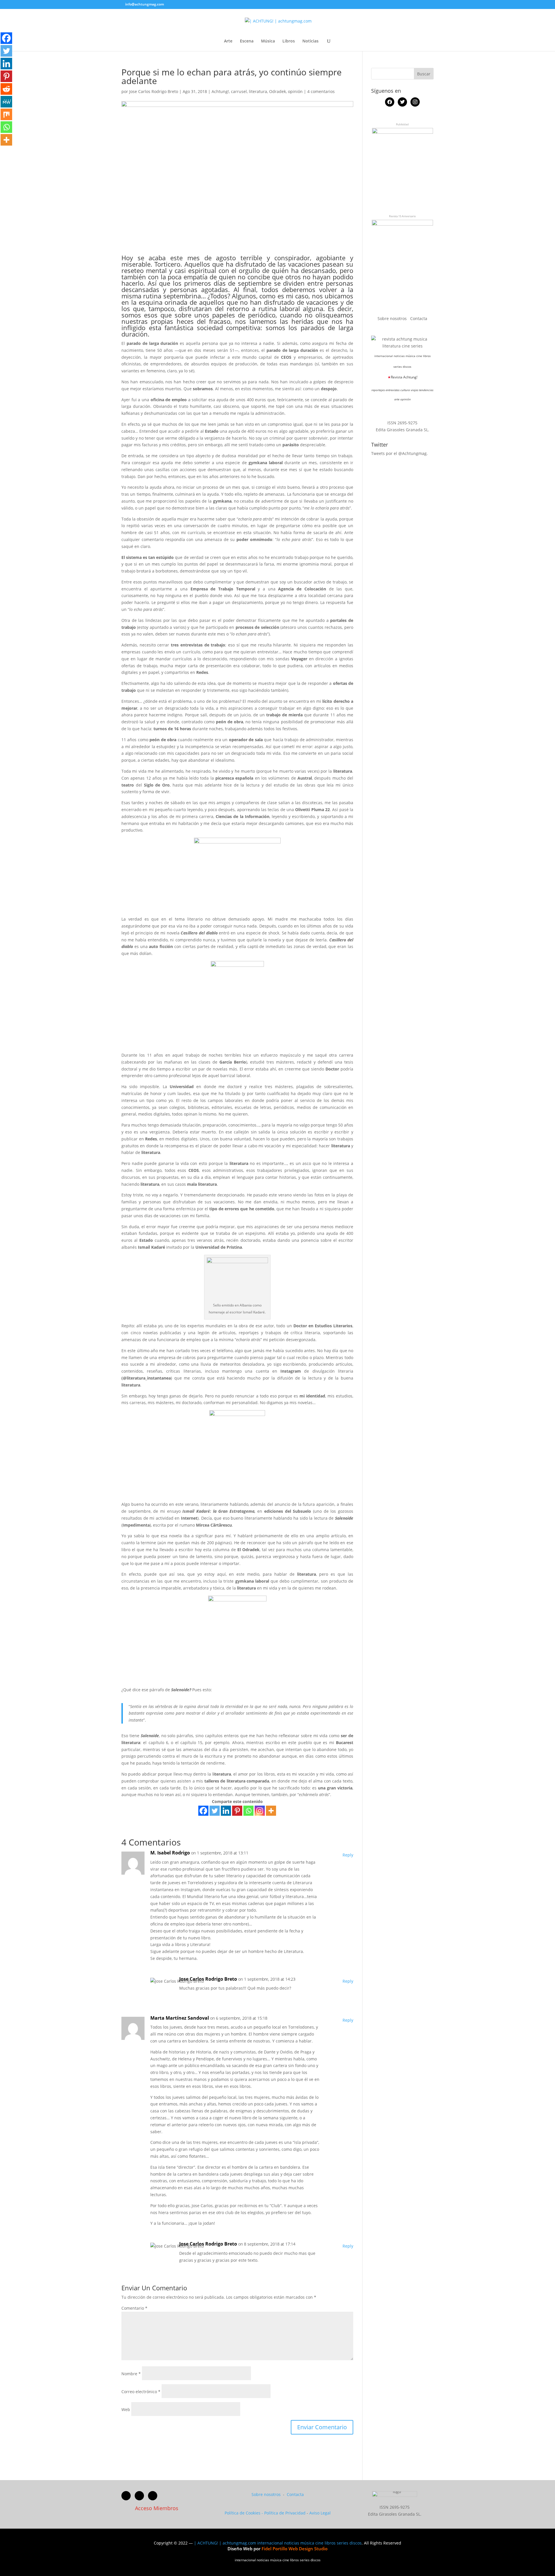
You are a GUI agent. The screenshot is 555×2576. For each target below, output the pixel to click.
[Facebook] (203, 1811)
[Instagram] (260, 1811)
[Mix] (6, 114)
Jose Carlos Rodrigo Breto (154, 91)
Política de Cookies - (244, 2513)
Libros (289, 41)
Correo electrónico (141, 2392)
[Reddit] (6, 89)
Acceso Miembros (157, 2508)
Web (126, 2409)
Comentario (134, 2308)
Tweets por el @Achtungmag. (399, 453)
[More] (271, 1811)
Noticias (310, 41)
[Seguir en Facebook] (126, 2496)
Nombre (131, 2374)
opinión (295, 91)
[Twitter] (215, 1811)
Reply (348, 1855)
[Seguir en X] (139, 2496)
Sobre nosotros (393, 318)
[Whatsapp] (248, 1811)
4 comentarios (321, 91)
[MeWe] (6, 102)
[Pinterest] (237, 1811)
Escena (247, 41)
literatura (258, 91)
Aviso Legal (320, 2513)
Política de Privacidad (285, 2513)
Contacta (419, 318)
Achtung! (220, 91)
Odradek (277, 91)
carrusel (239, 91)
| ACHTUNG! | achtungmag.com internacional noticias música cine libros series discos (278, 2543)
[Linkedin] (226, 1811)
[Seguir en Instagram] (153, 2496)
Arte (228, 41)
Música (268, 41)
